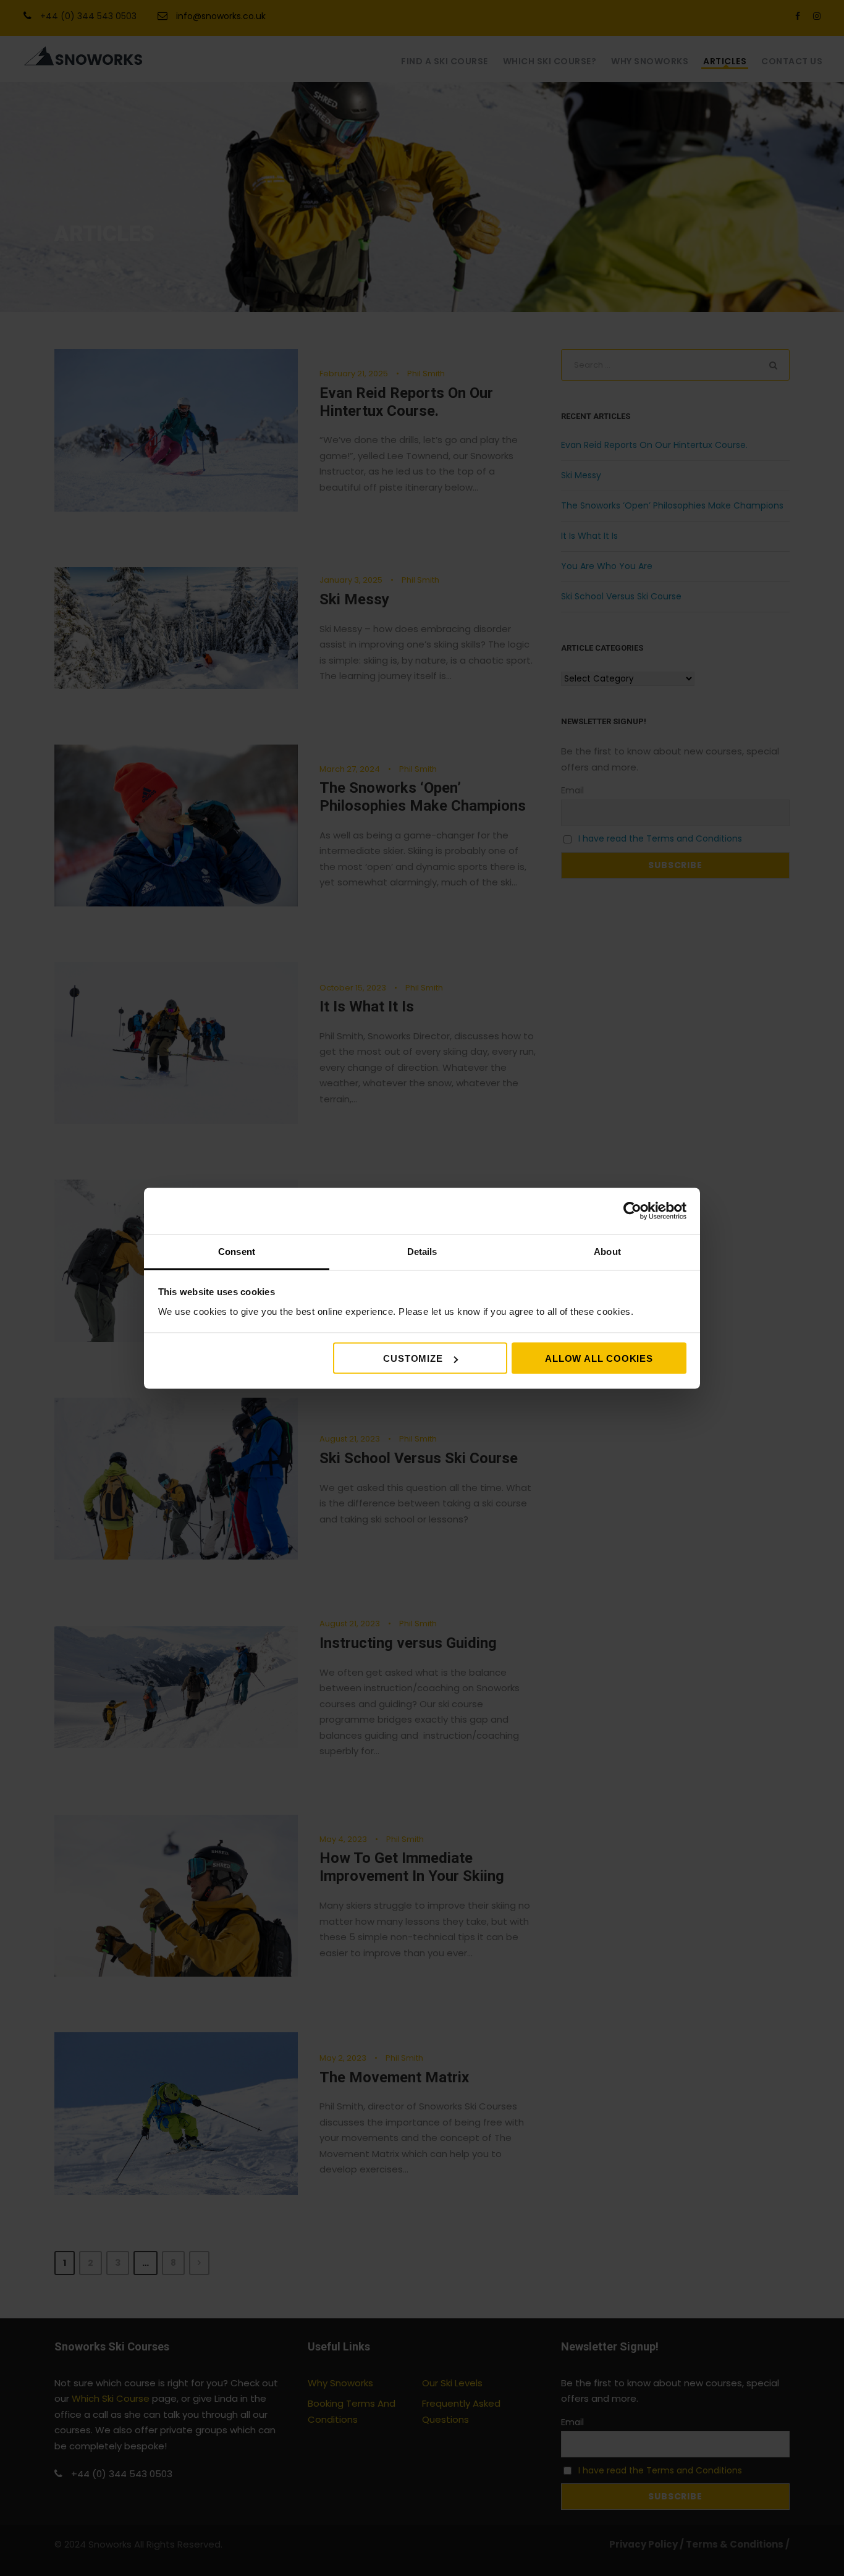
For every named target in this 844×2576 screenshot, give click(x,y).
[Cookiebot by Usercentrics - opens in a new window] (632, 1211)
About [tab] (607, 1251)
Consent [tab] (237, 1251)
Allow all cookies (599, 1358)
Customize (413, 1358)
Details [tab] (422, 1251)
